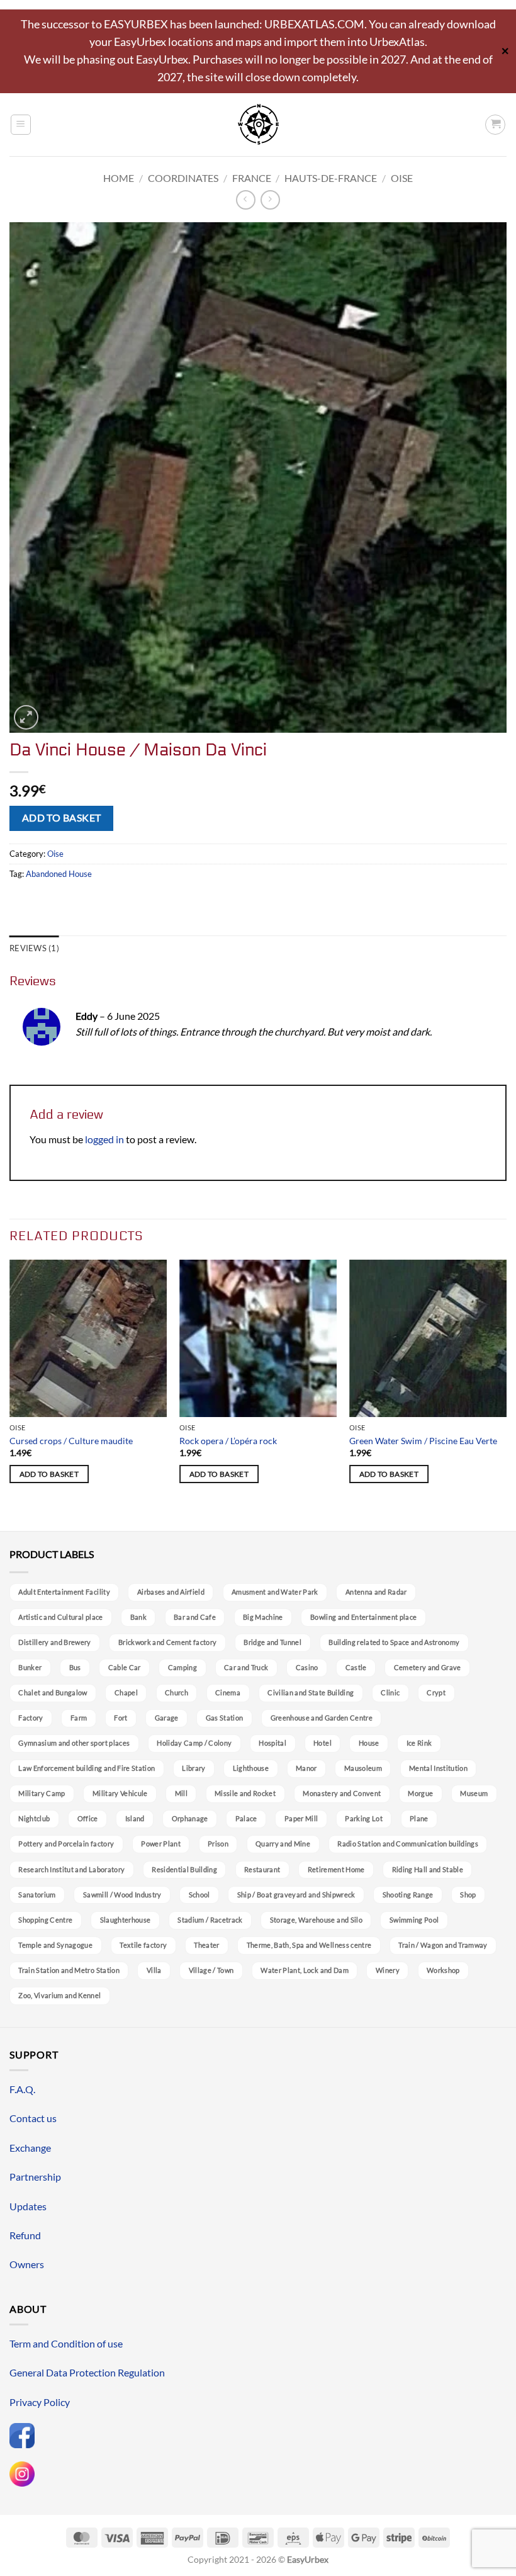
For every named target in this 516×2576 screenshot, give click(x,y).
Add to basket (62, 818)
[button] (21, 125)
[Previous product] (270, 200)
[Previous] (10, 1394)
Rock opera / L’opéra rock (228, 1441)
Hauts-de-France (331, 178)
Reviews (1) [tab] (34, 948)
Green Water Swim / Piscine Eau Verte (423, 1441)
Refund (25, 2235)
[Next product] (246, 200)
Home (119, 178)
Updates (28, 2206)
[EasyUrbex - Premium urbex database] (258, 124)
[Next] (506, 1394)
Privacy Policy (40, 2402)
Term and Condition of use (66, 2343)
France (252, 178)
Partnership (35, 2177)
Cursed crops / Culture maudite (71, 1441)
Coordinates (183, 178)
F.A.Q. (22, 2089)
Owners (27, 2264)
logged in (104, 1139)
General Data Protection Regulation (87, 2372)
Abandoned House (59, 874)
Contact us (33, 2118)
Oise (402, 178)
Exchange (30, 2148)
